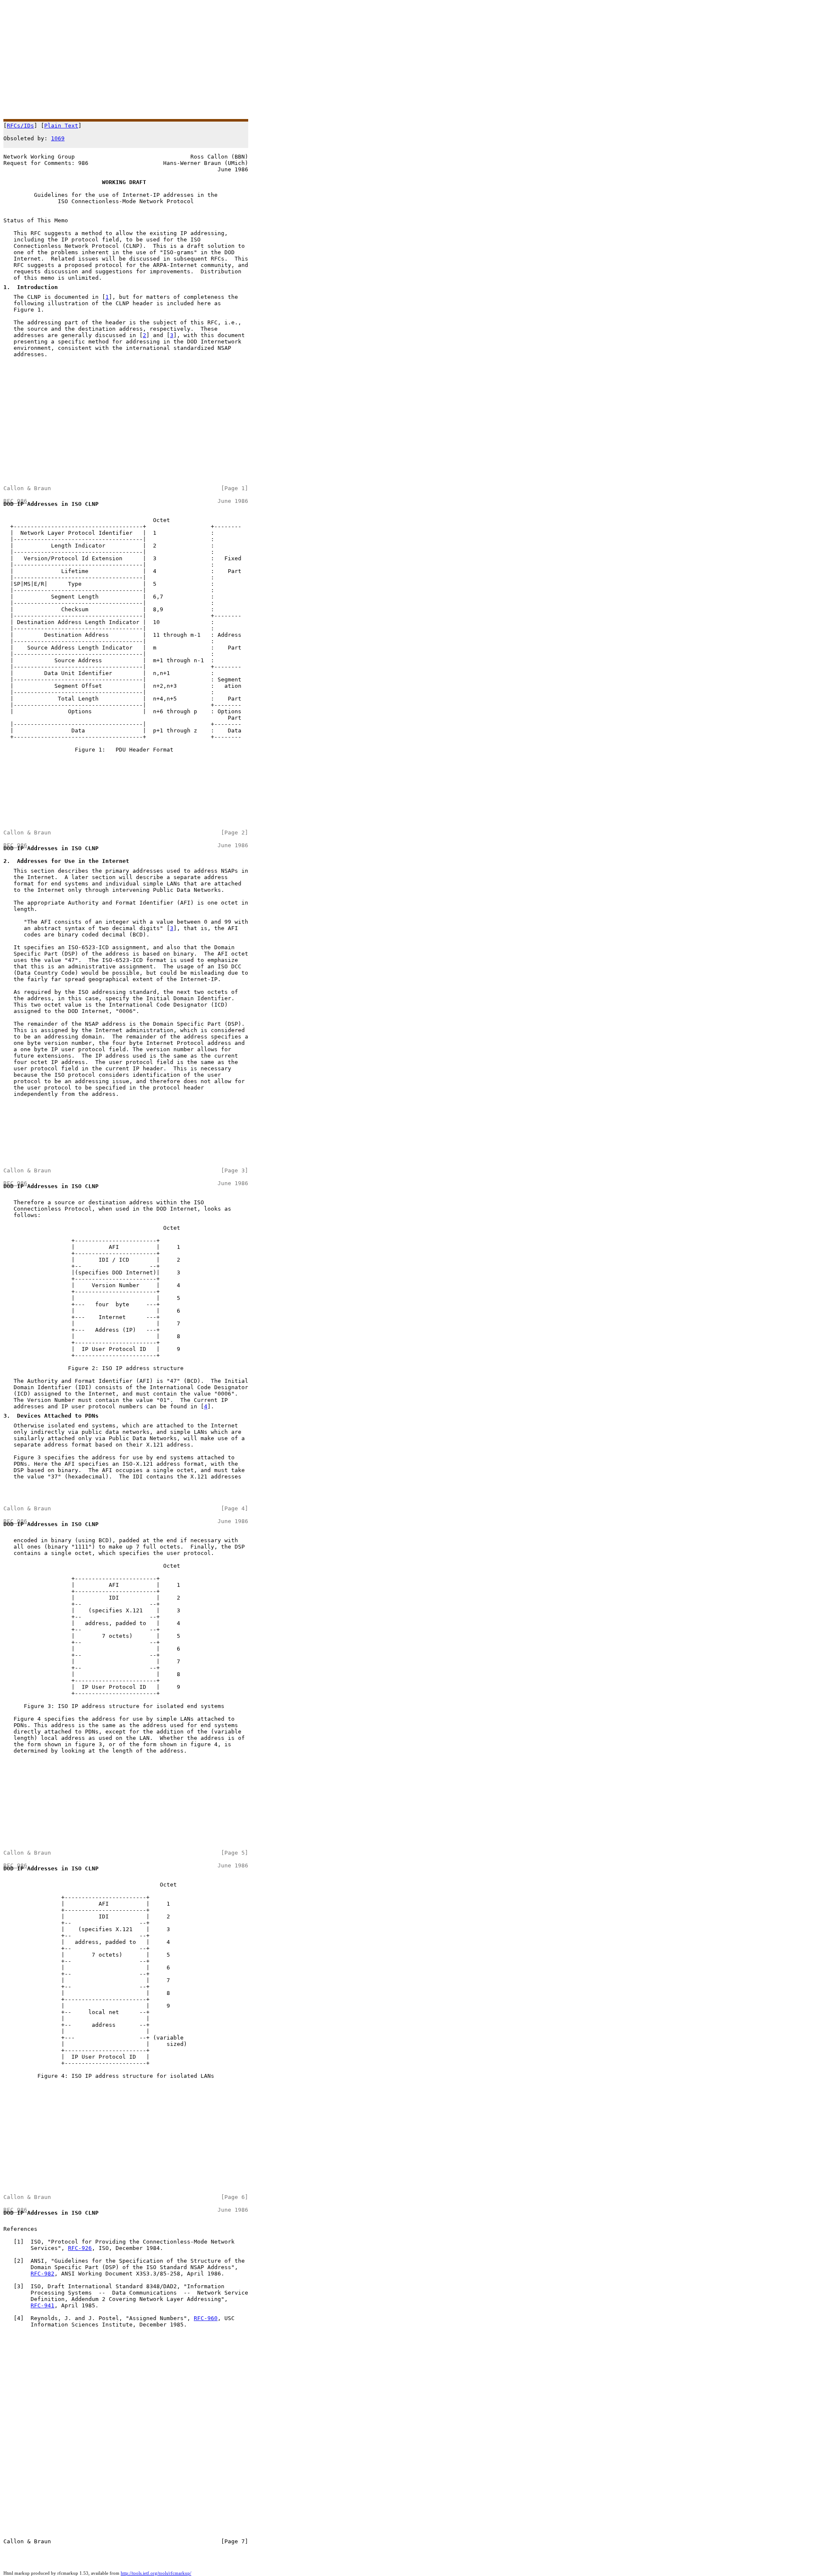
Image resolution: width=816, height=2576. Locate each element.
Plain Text (61, 126)
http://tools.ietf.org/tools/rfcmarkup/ (156, 2573)
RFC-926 (80, 2248)
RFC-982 (42, 2274)
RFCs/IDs (20, 126)
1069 (58, 138)
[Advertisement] (258, 60)
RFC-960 (206, 2318)
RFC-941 (42, 2305)
